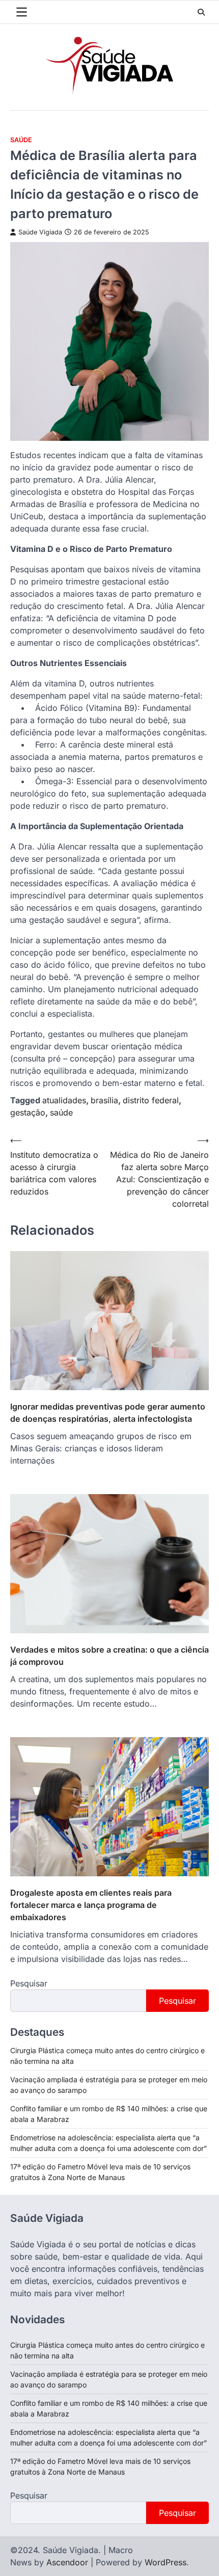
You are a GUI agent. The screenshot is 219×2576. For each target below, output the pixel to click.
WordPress (166, 2562)
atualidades (64, 1100)
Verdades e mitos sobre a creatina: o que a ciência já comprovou (109, 1656)
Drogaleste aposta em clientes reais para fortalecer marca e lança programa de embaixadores (91, 1905)
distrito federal (151, 1100)
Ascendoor (67, 2562)
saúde (61, 1112)
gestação (28, 1112)
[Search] (201, 12)
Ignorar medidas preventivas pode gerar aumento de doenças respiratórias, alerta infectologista (108, 1413)
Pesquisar (29, 1983)
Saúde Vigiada (40, 232)
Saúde (21, 140)
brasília (104, 1100)
